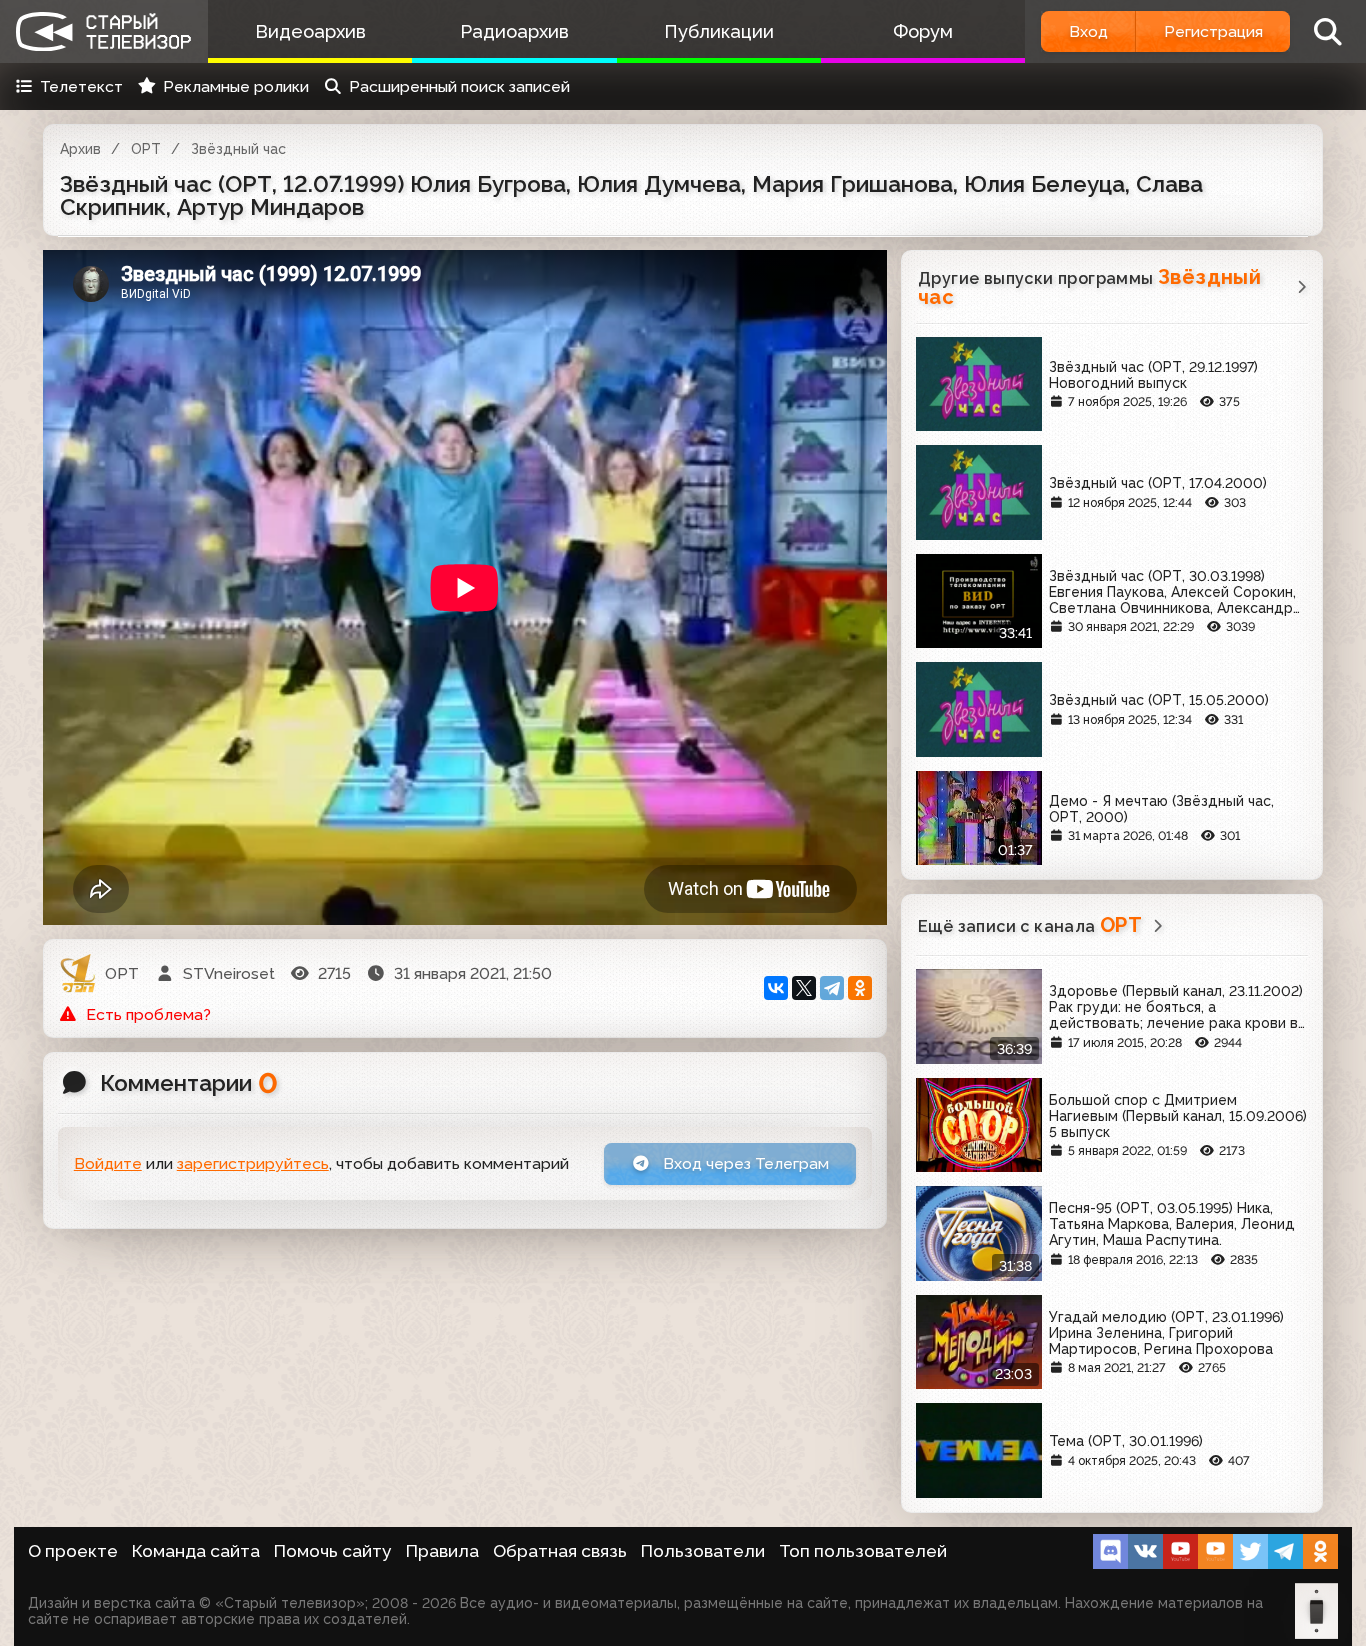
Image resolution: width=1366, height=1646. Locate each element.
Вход (1088, 31)
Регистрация (1213, 31)
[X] (804, 988)
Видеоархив (310, 31)
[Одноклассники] (860, 988)
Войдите (108, 1163)
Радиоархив (514, 31)
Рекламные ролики (236, 86)
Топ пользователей (863, 1551)
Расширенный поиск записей (459, 86)
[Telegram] (832, 988)
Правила (442, 1551)
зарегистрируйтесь (253, 1163)
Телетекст (81, 86)
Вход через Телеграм (744, 1163)
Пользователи (703, 1551)
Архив (80, 149)
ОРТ (146, 149)
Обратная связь (560, 1551)
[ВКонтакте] (776, 988)
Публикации (719, 31)
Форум (923, 31)
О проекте (73, 1551)
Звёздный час (238, 149)
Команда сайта (196, 1551)
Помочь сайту (333, 1551)
